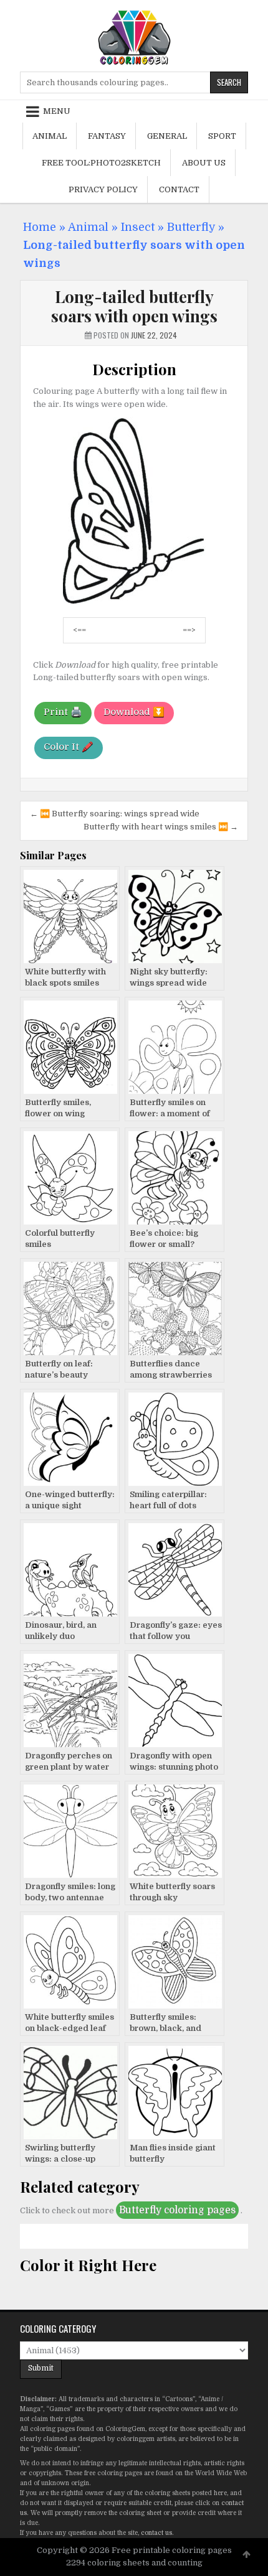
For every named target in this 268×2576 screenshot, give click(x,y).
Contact (179, 189)
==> (189, 630)
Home (40, 227)
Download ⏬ (134, 712)
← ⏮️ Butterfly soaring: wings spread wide (115, 814)
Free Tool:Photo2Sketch (101, 163)
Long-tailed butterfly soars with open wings (134, 306)
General (167, 136)
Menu (57, 111)
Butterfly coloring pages (177, 2210)
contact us (156, 2533)
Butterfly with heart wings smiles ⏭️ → (161, 827)
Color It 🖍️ (69, 747)
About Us (204, 163)
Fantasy (107, 136)
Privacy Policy (103, 189)
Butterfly (191, 227)
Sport (222, 136)
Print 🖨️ (63, 712)
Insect (138, 227)
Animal (50, 136)
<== (79, 630)
